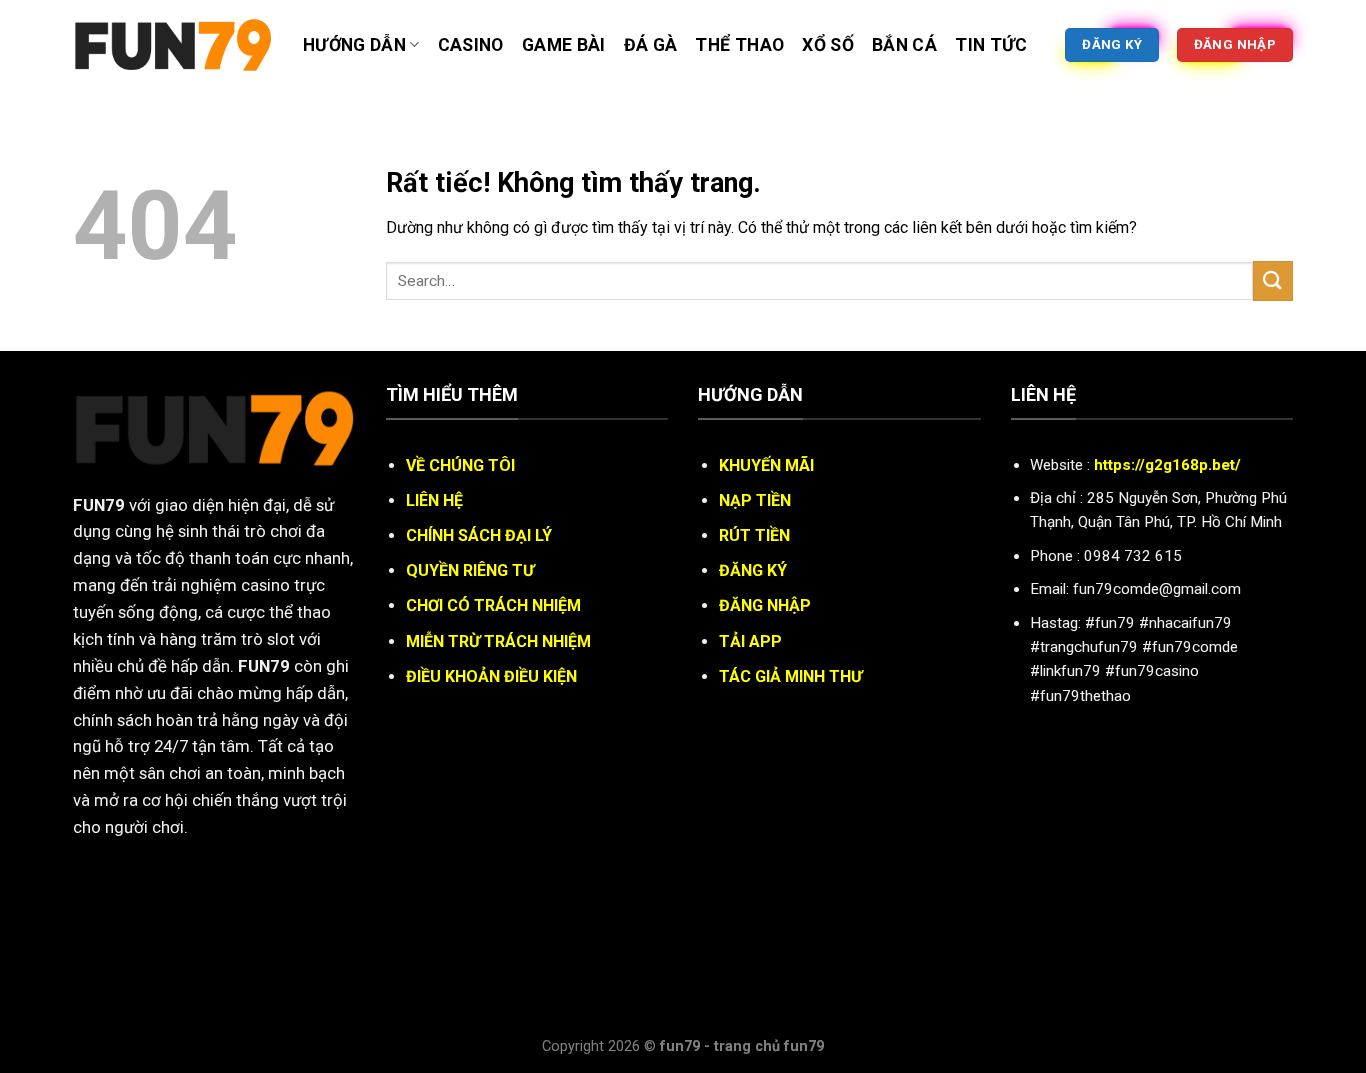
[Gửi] (1273, 280)
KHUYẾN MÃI (766, 465)
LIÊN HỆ (434, 500)
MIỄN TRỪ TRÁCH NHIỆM (498, 641)
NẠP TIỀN (755, 500)
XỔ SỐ (828, 45)
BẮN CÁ (904, 45)
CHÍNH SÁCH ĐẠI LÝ (479, 535)
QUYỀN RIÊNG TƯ (470, 570)
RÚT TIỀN (754, 535)
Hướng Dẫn (354, 45)
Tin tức (991, 45)
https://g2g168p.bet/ (1167, 465)
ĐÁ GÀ (651, 45)
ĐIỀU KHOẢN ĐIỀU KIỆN (491, 676)
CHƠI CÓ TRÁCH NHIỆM (493, 605)
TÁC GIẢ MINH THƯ (790, 676)
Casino (471, 45)
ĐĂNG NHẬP (765, 605)
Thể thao (739, 45)
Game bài (564, 45)
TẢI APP (750, 641)
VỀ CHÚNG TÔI (460, 465)
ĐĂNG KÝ (753, 570)
